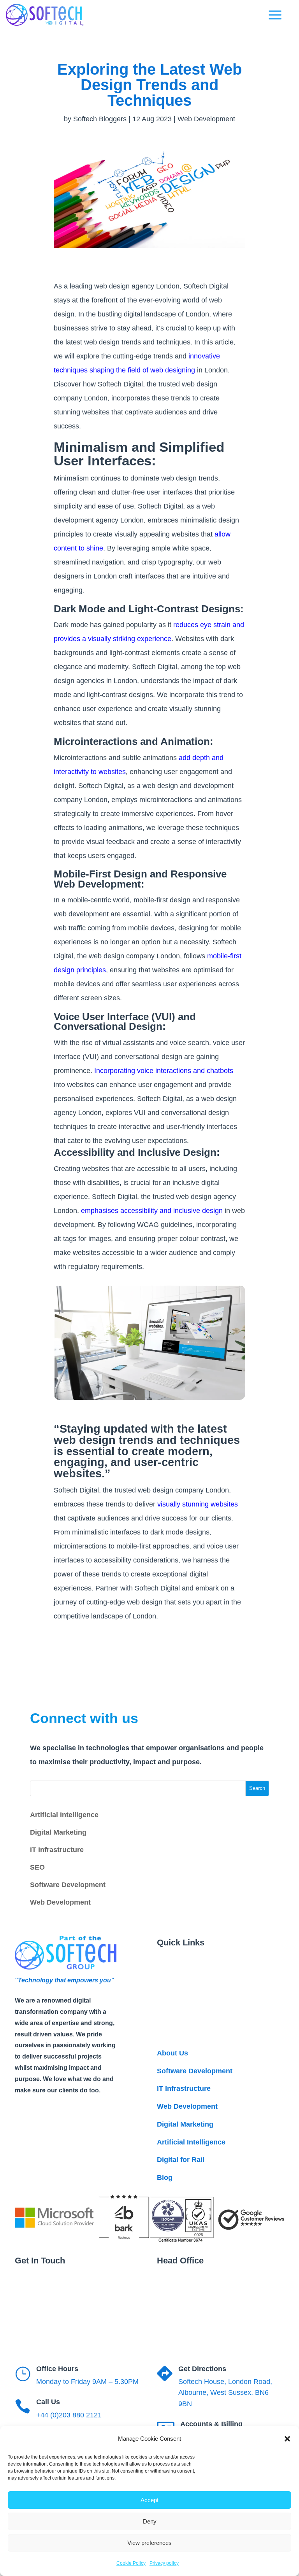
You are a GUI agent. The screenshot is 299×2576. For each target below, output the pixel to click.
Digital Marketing (58, 1832)
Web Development (206, 119)
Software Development (68, 1885)
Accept (149, 2500)
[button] (287, 2439)
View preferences (149, 2543)
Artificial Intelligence (64, 1815)
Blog (165, 2178)
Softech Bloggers (100, 119)
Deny (150, 2521)
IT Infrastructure (57, 1850)
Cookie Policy (131, 2563)
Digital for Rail (181, 2160)
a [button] (275, 16)
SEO (37, 1867)
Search (257, 1788)
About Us (172, 2053)
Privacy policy (164, 2563)
